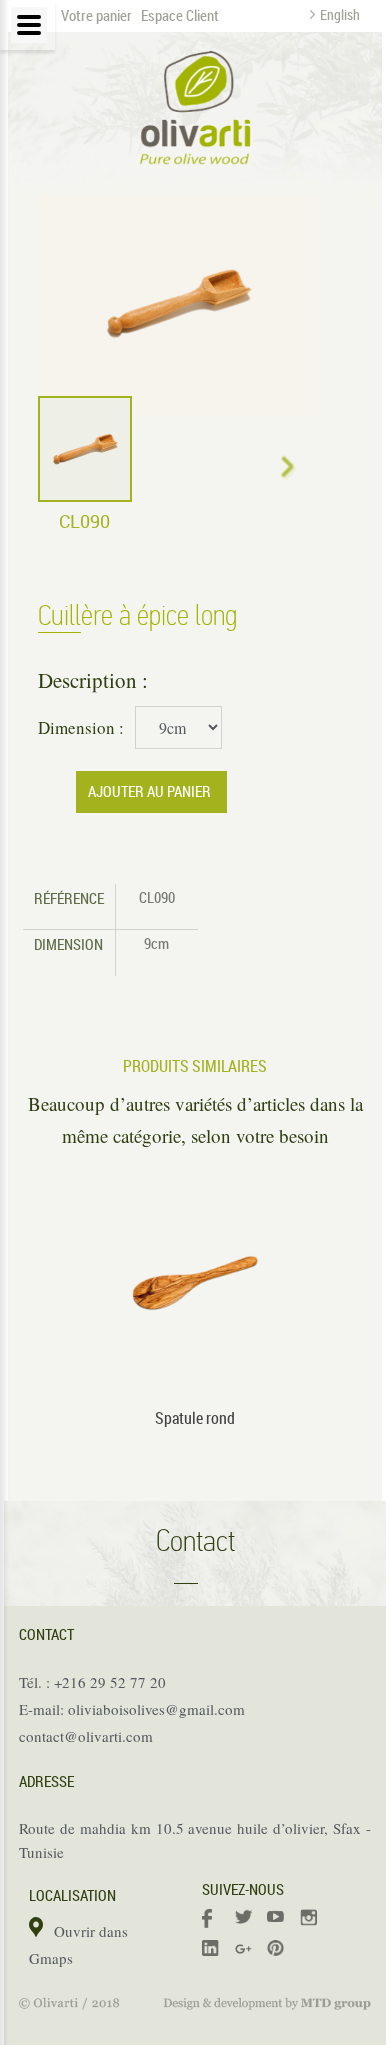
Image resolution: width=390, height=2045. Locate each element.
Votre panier (96, 15)
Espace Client (180, 15)
